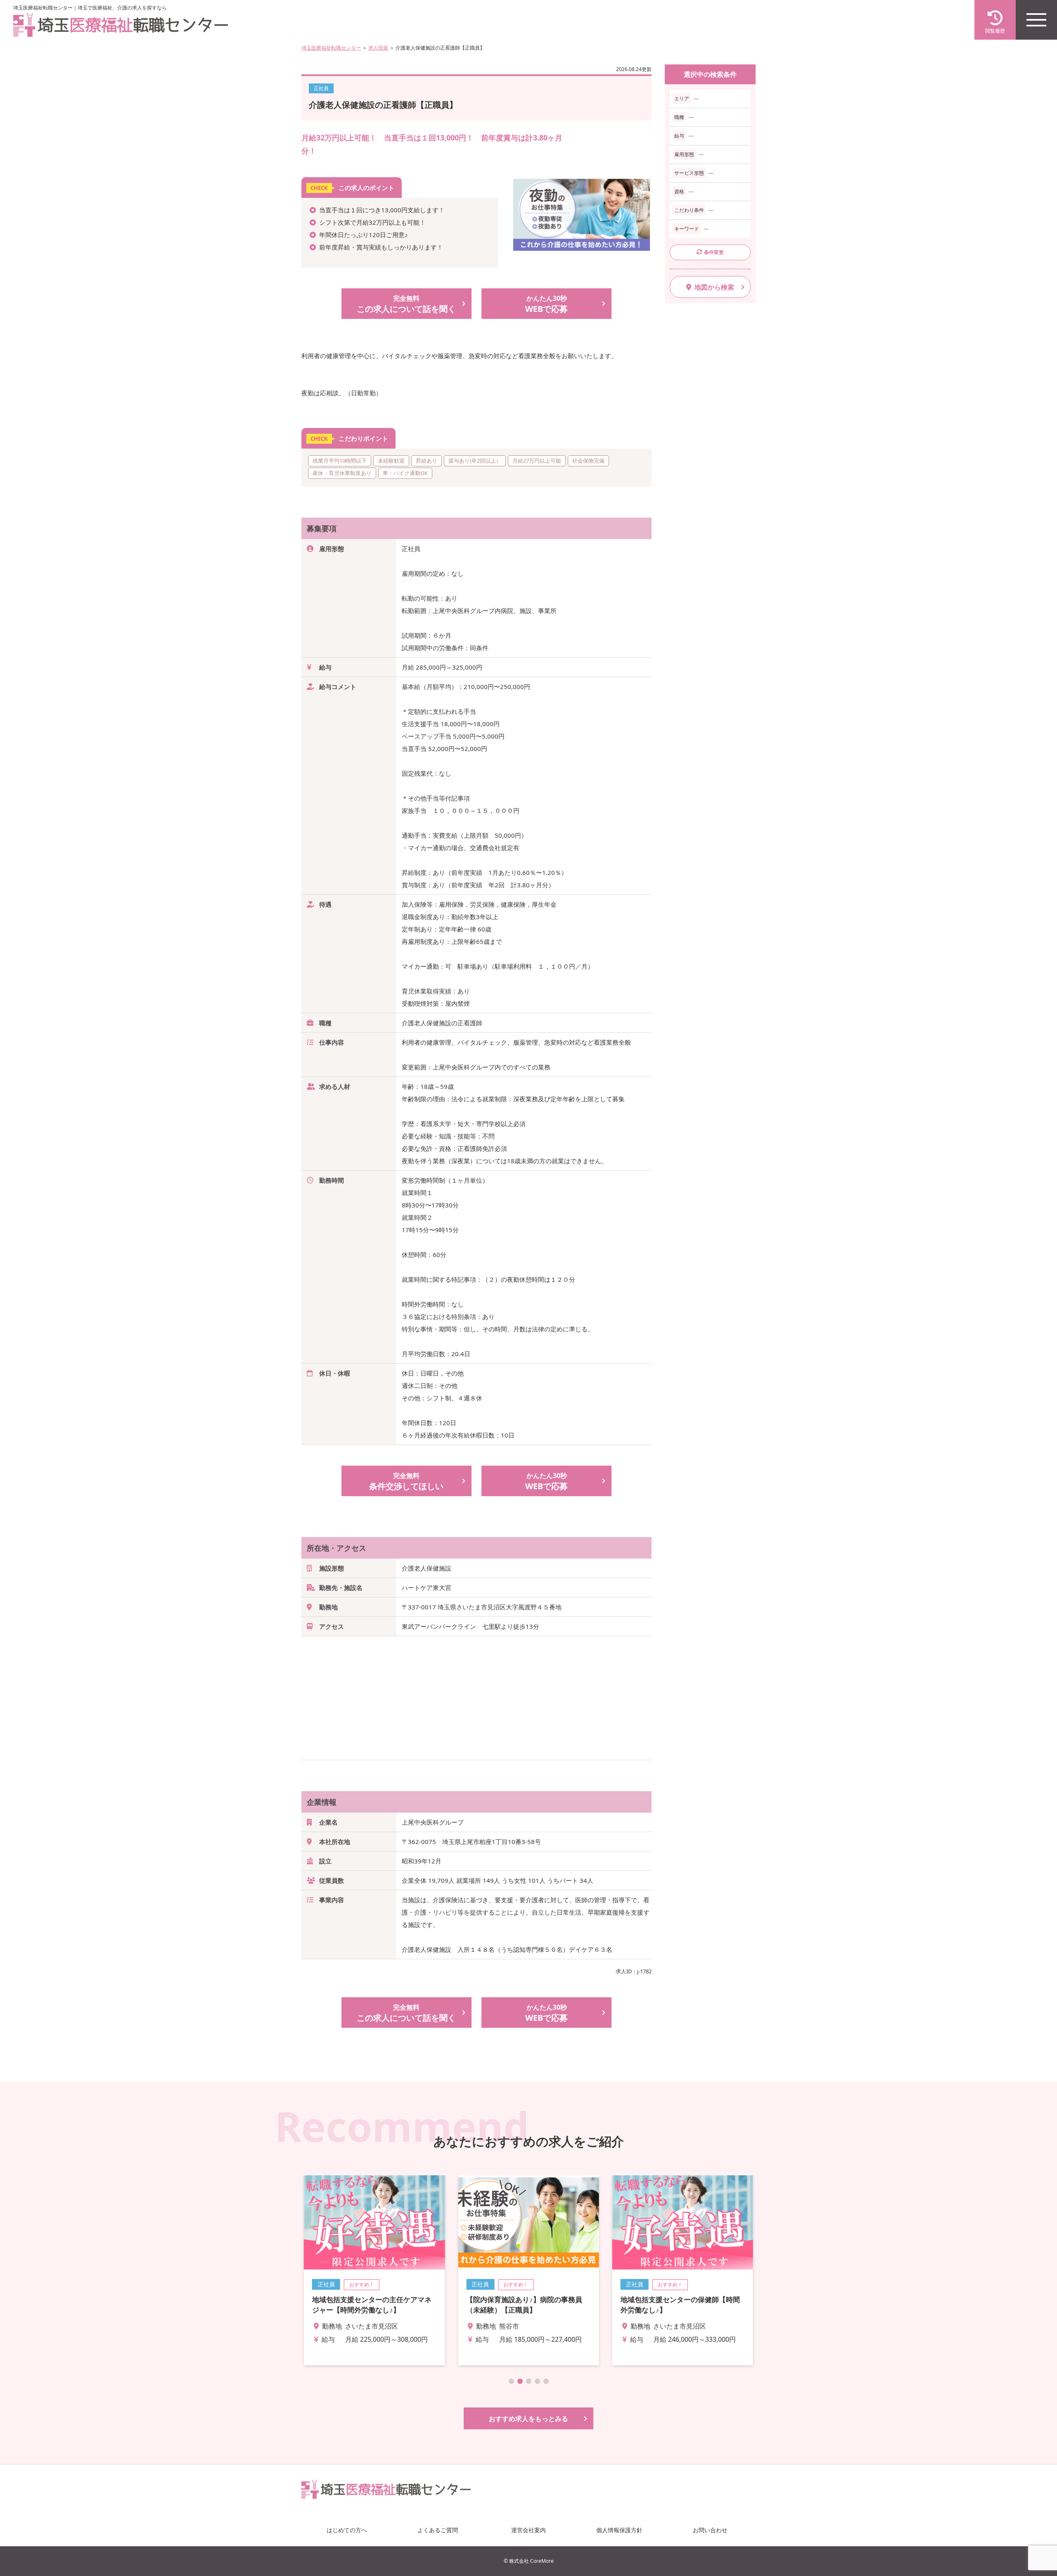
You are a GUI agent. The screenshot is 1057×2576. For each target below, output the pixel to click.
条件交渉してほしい (406, 1481)
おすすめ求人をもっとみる (528, 2419)
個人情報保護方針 (619, 2530)
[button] (511, 2381)
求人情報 (378, 48)
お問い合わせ (710, 2530)
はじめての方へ (347, 2530)
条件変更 (714, 252)
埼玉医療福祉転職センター (331, 48)
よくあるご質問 (438, 2530)
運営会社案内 (528, 2530)
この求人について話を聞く (406, 304)
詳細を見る (374, 2270)
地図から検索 (714, 287)
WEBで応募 (546, 304)
